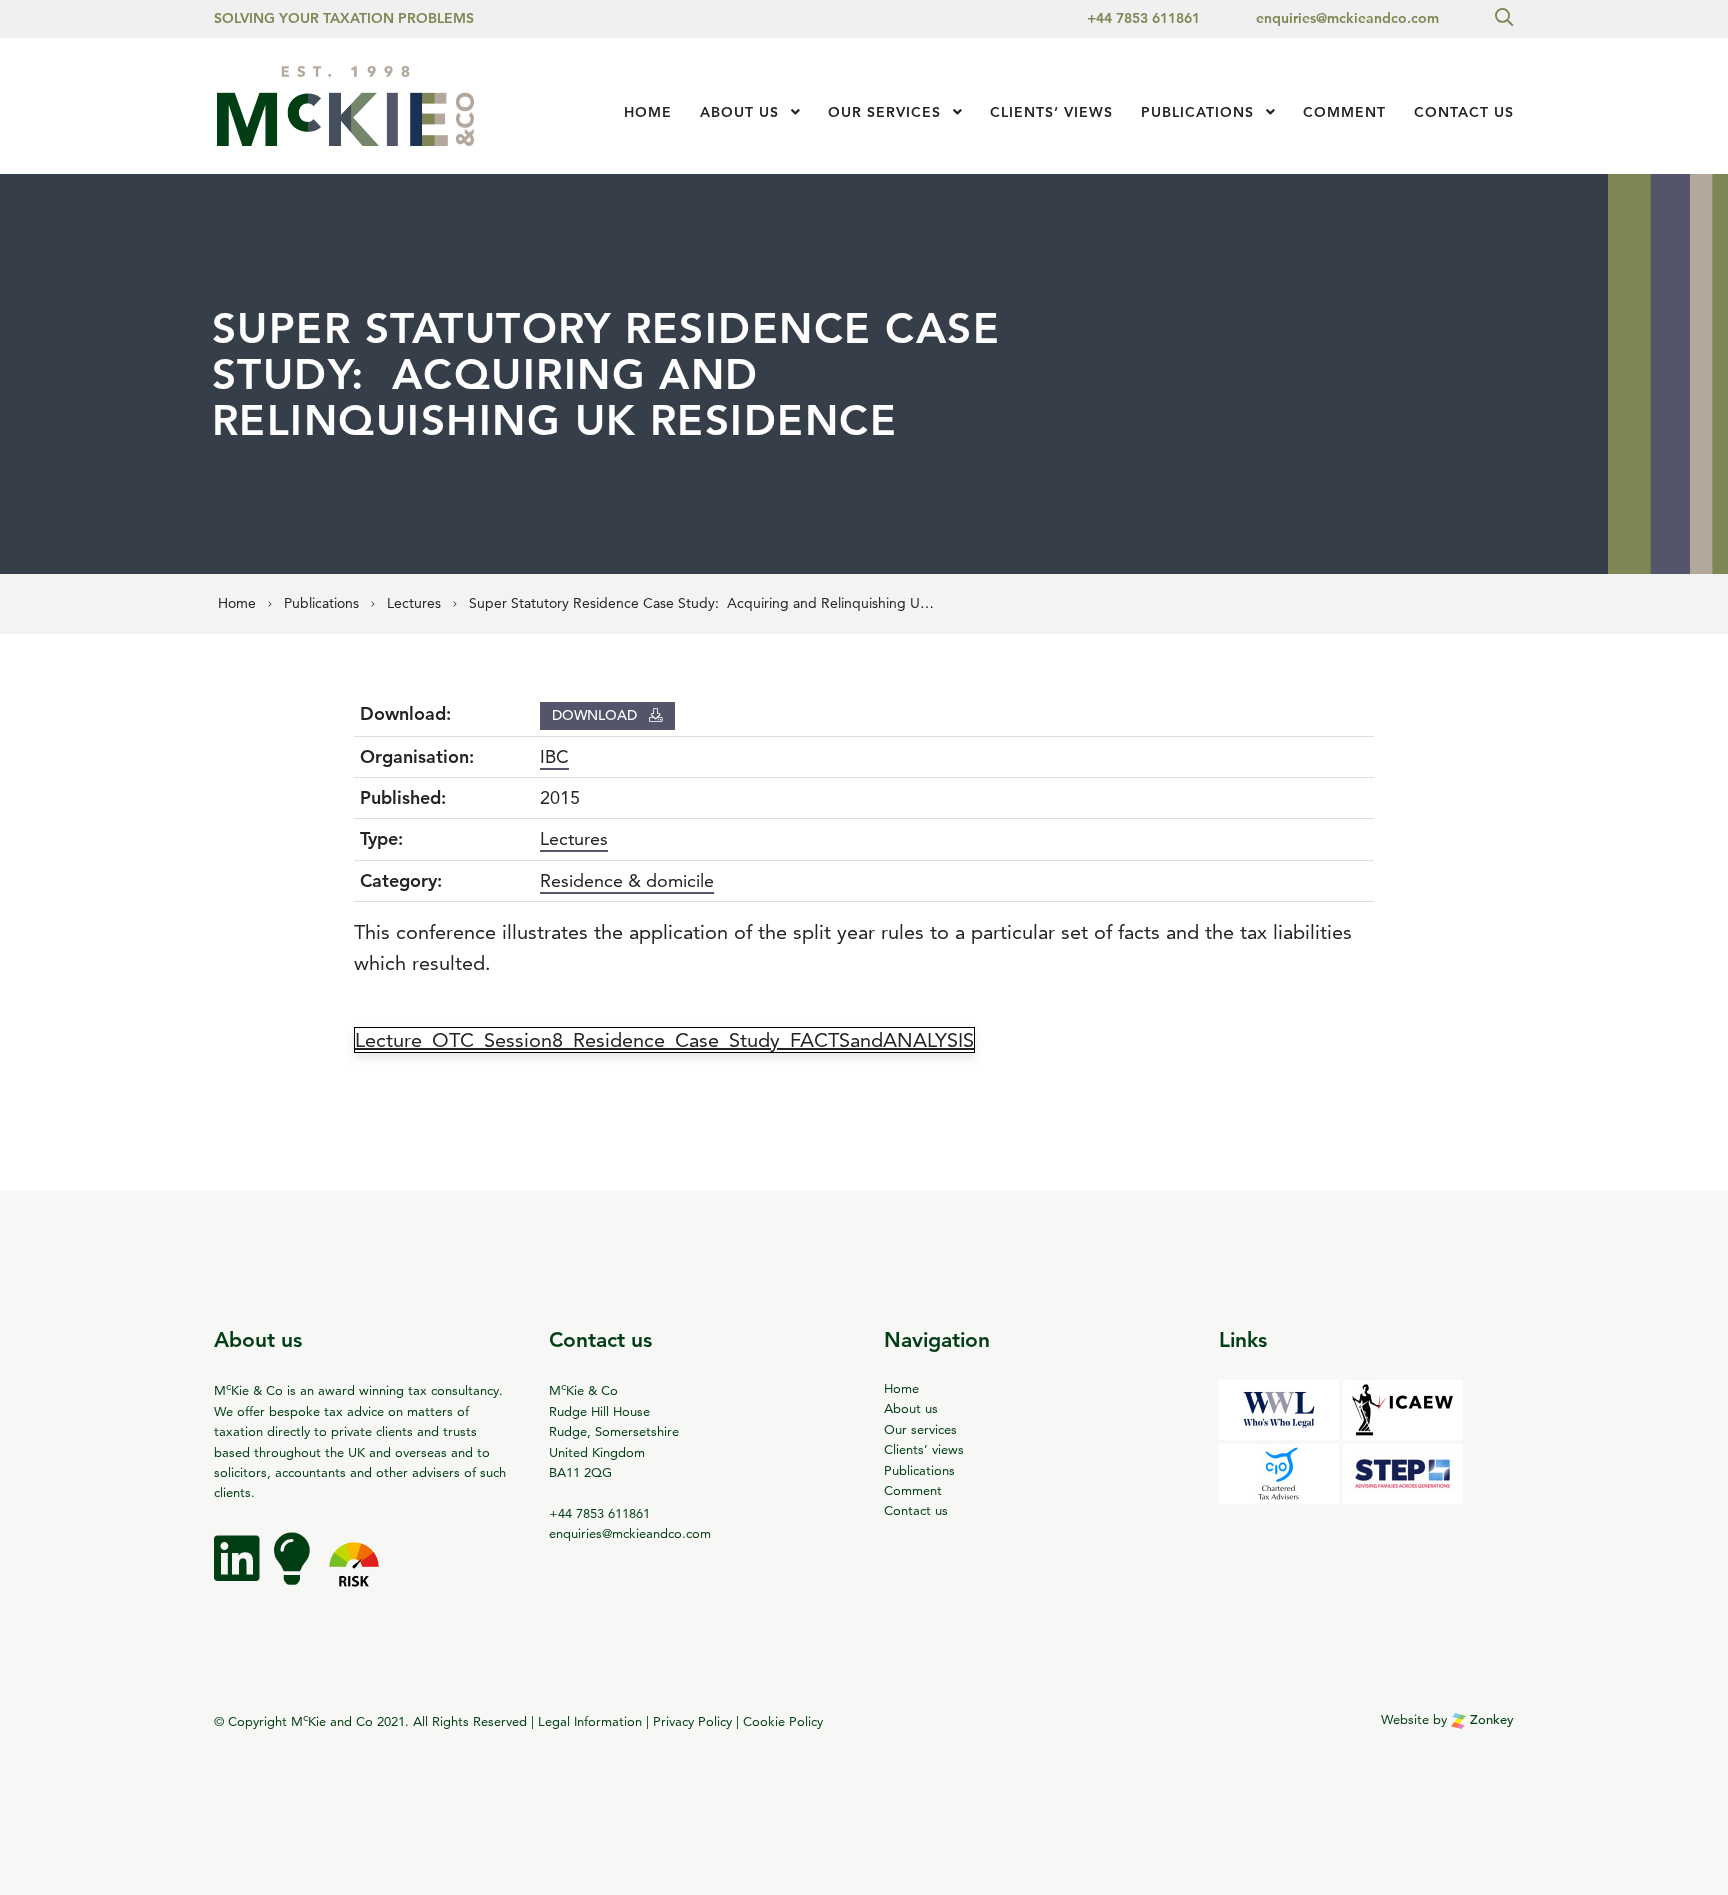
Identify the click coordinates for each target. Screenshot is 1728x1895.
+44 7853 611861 (1143, 18)
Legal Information (590, 1721)
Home (648, 112)
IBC (554, 756)
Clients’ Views (1051, 112)
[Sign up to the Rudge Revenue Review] (294, 1573)
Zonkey (1490, 1719)
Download (596, 715)
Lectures (574, 838)
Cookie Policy (783, 1721)
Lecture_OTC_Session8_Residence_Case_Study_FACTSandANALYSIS (664, 1040)
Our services (884, 112)
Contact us (1464, 112)
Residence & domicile (627, 880)
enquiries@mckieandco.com (1347, 18)
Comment (1344, 112)
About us (739, 112)
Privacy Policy (692, 1721)
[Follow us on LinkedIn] (239, 1573)
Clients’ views (924, 1449)
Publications (1197, 112)
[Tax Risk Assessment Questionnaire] (354, 1573)
